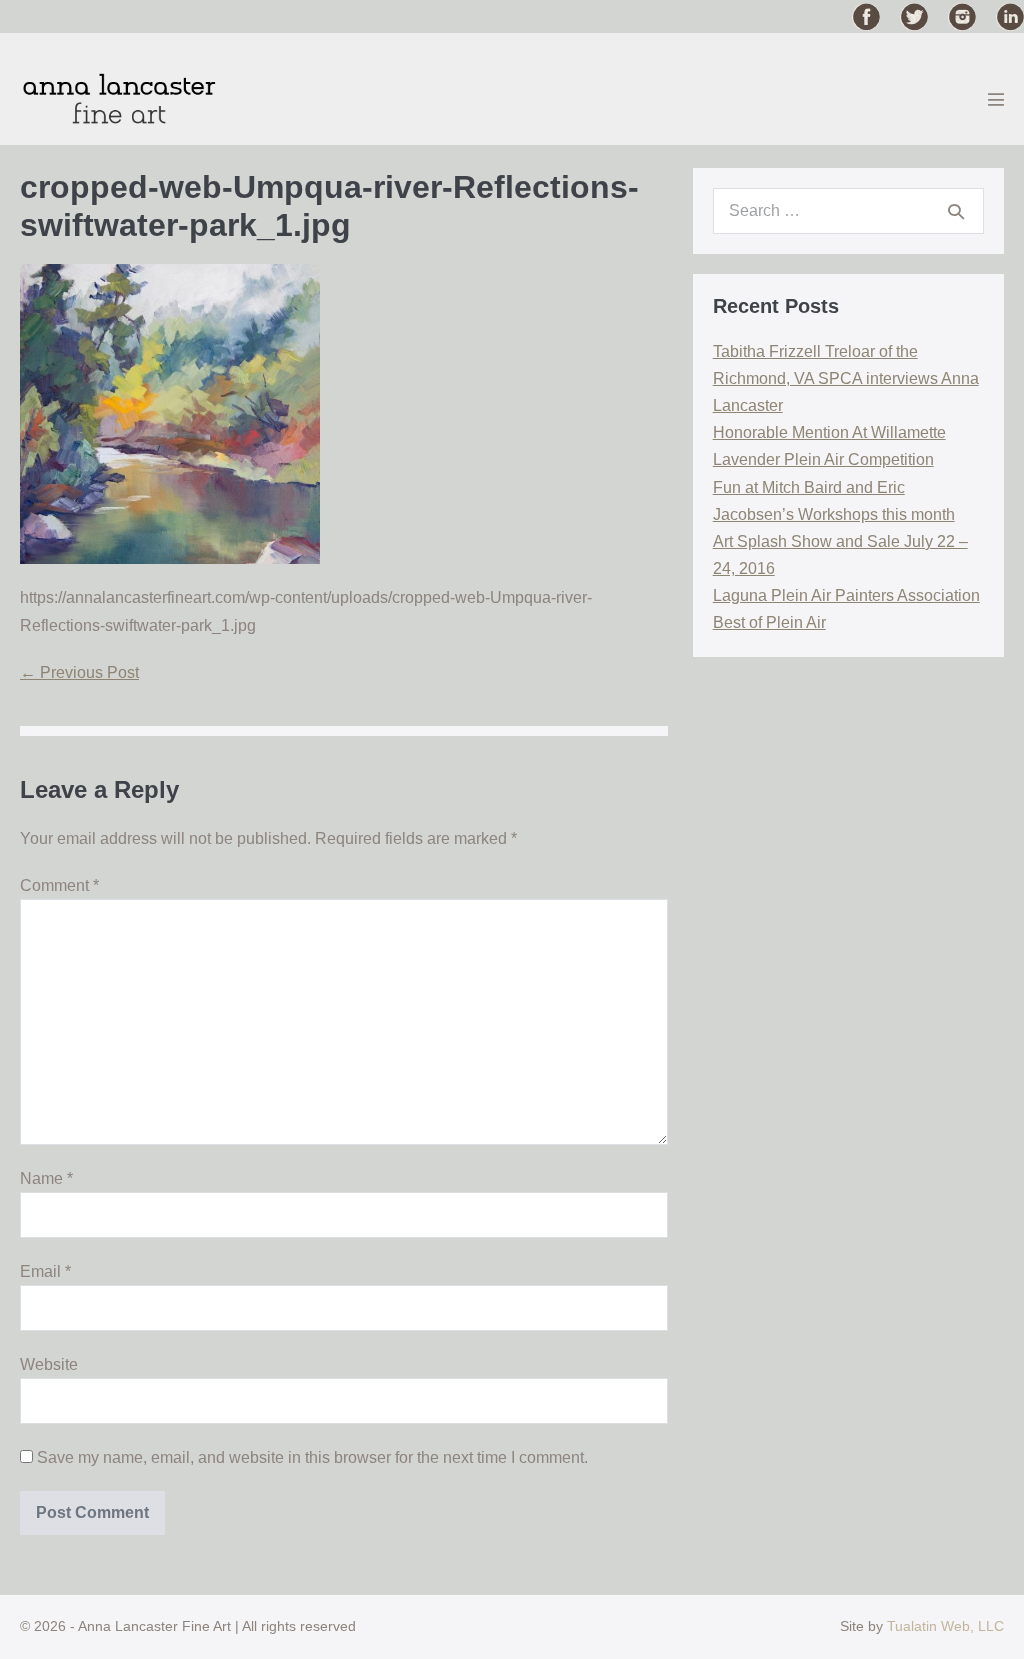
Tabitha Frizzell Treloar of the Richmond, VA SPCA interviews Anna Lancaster (846, 378)
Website (49, 1364)
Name (46, 1178)
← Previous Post (79, 672)
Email (45, 1271)
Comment (59, 885)
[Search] (956, 211)
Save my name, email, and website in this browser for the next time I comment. (312, 1457)
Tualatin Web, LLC (945, 1626)
